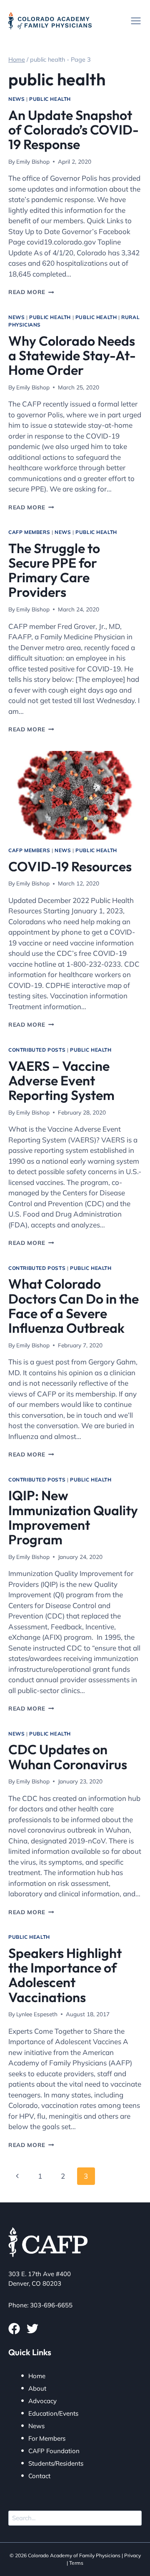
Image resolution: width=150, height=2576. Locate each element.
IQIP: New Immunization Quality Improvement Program (73, 1517)
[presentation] (75, 795)
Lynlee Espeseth (37, 2014)
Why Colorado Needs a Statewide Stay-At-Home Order (72, 355)
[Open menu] (136, 21)
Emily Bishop (33, 161)
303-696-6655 (51, 2305)
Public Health (50, 99)
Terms (76, 2563)
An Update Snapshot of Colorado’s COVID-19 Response (74, 130)
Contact (39, 2476)
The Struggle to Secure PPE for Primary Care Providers (54, 570)
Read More (31, 292)
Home (37, 2376)
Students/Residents (56, 2463)
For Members (47, 2438)
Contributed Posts (37, 1050)
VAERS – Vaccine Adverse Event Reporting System (61, 1080)
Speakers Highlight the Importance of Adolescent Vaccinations (65, 1975)
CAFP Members (29, 532)
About (37, 2388)
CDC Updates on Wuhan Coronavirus (68, 1757)
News (16, 99)
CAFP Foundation (54, 2451)
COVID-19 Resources (70, 866)
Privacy (132, 2555)
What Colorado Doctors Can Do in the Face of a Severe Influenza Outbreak (74, 1306)
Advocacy (42, 2401)
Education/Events (53, 2413)
